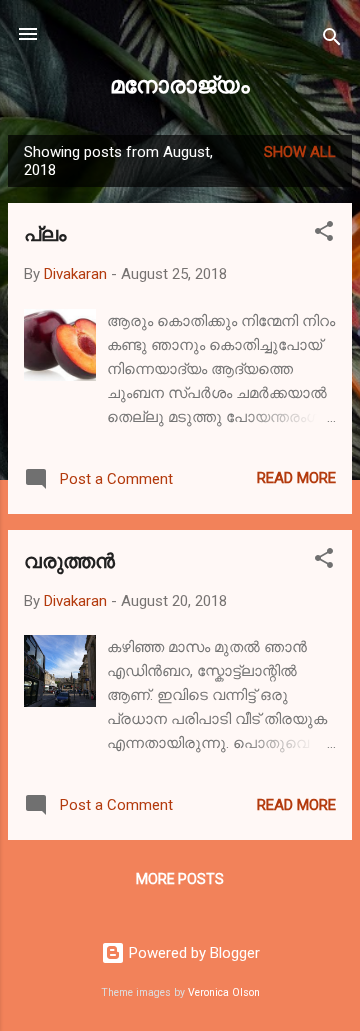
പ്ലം (45, 232)
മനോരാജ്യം (180, 83)
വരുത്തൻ (69, 559)
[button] (324, 234)
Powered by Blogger (192, 953)
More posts (180, 879)
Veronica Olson (224, 992)
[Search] (332, 40)
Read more (296, 478)
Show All (300, 152)
